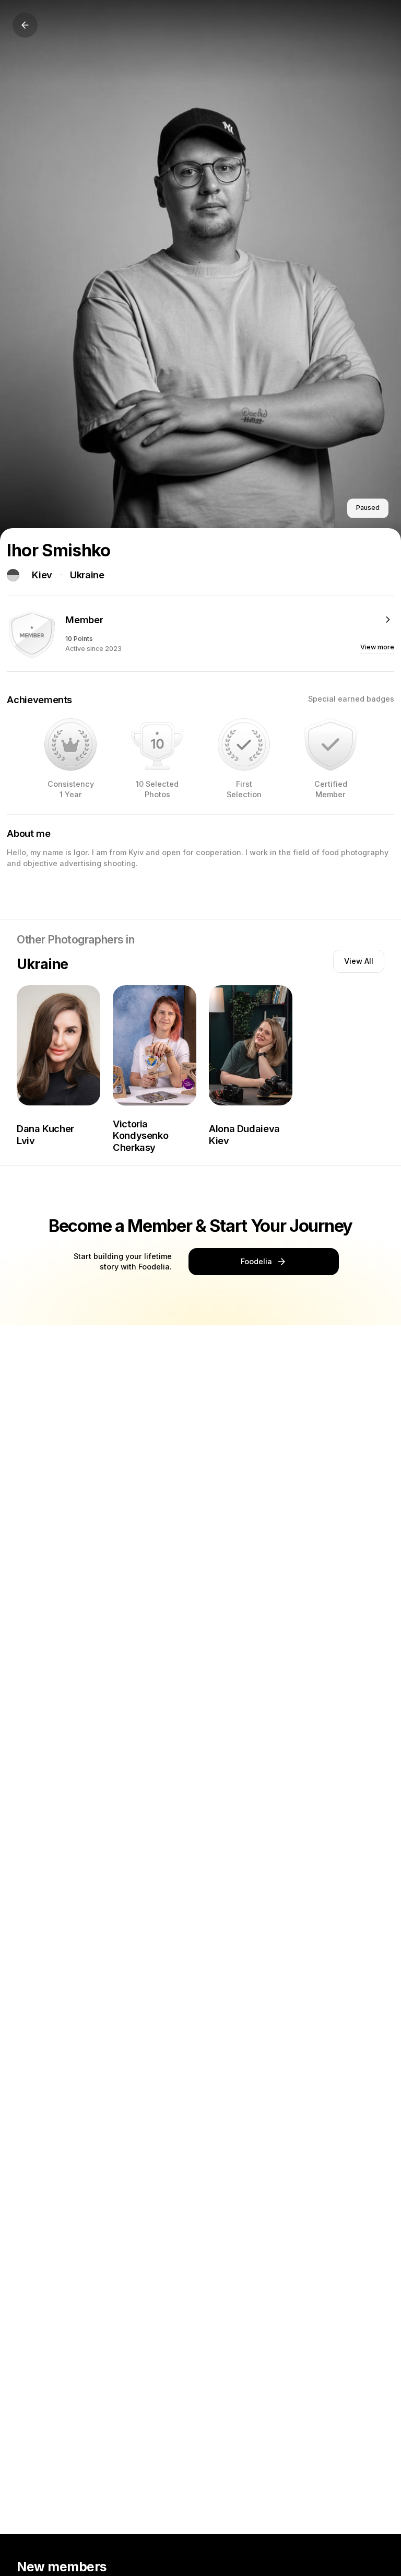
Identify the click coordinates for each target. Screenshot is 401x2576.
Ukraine (87, 575)
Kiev (42, 575)
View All (359, 961)
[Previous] (25, 25)
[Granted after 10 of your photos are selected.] (157, 744)
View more (377, 647)
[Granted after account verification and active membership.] (331, 744)
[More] (388, 620)
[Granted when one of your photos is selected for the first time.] (244, 744)
